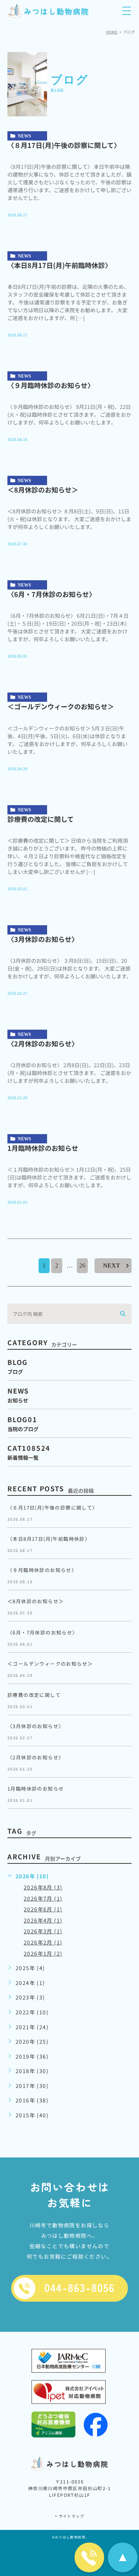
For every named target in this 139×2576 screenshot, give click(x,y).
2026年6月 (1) (43, 1909)
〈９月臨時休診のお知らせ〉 (51, 385)
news (24, 136)
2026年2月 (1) (43, 1942)
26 (82, 1266)
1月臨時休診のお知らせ (46, 1148)
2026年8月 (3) (43, 1887)
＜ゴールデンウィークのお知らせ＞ (61, 706)
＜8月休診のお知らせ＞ (43, 490)
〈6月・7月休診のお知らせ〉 (52, 594)
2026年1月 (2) (43, 1953)
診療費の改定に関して (41, 819)
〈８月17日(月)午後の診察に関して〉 (64, 145)
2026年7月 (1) (43, 1898)
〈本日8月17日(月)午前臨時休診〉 (59, 265)
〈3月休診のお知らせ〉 (43, 939)
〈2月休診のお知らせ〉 (43, 1043)
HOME (112, 32)
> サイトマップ (69, 2516)
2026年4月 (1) (43, 1920)
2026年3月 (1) (43, 1931)
